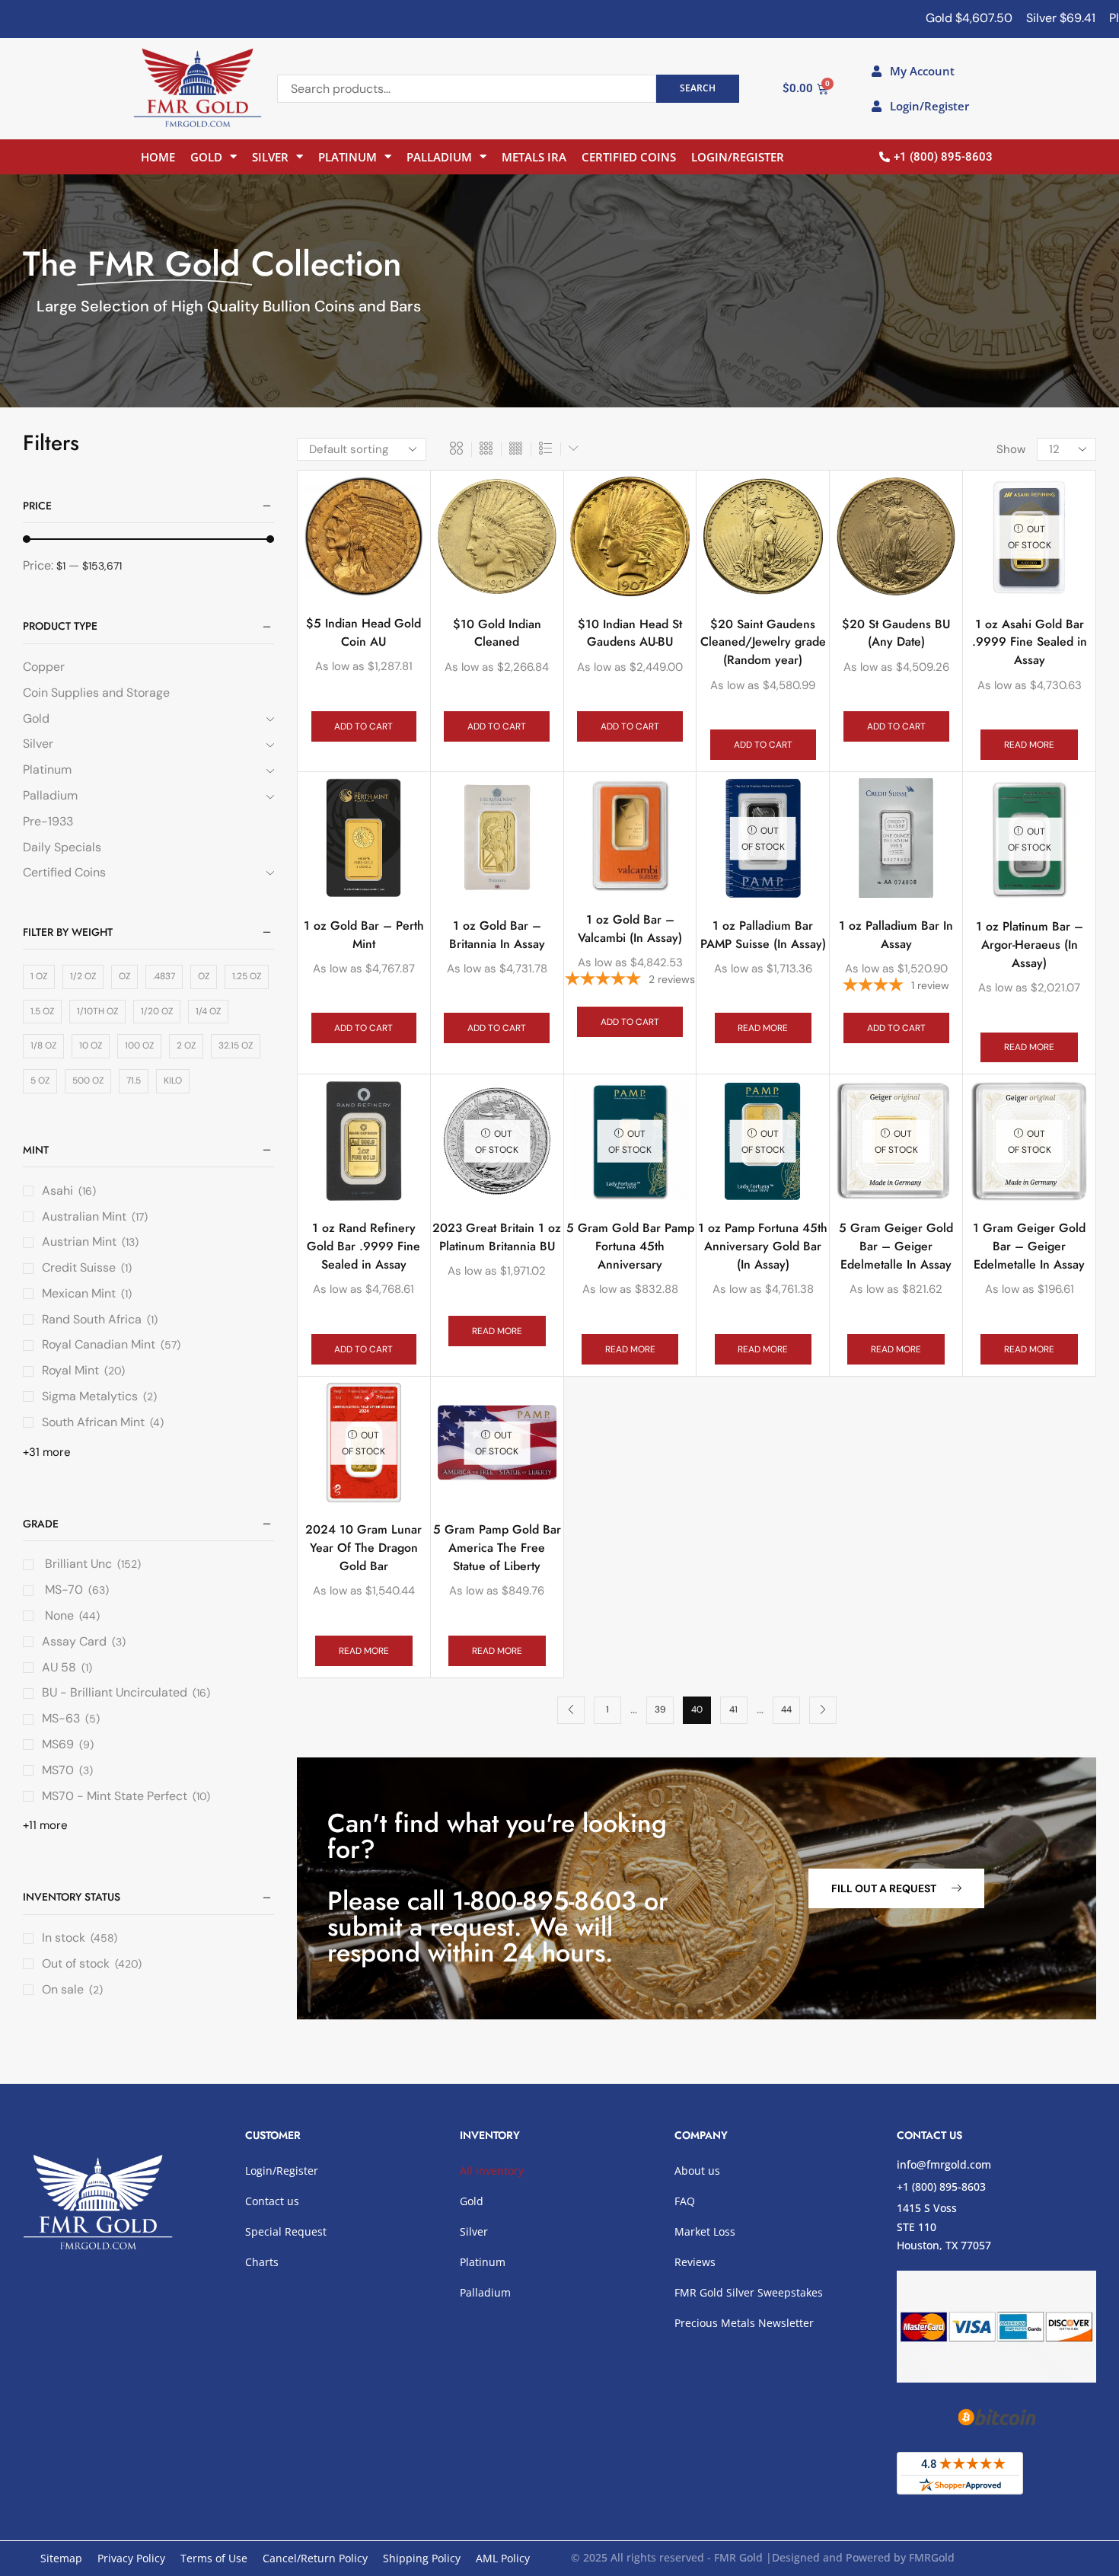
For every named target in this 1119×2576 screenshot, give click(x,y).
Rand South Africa (92, 1319)
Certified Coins (629, 157)
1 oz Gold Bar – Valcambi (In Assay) (630, 929)
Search (698, 88)
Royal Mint (70, 1370)
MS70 (58, 1770)
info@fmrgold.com (944, 2164)
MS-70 (62, 1590)
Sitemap (61, 2558)
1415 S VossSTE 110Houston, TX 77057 (944, 2226)
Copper (44, 667)
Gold (206, 157)
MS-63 (61, 1718)
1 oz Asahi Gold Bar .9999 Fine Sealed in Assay (1030, 642)
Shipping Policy (422, 2558)
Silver (270, 157)
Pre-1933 (48, 821)
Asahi (57, 1191)
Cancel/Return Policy (315, 2558)
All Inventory (492, 2171)
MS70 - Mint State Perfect (115, 1796)
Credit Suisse (79, 1267)
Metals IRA (534, 157)
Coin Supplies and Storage (96, 693)
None (58, 1615)
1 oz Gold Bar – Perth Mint (364, 935)
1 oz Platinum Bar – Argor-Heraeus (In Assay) (1030, 945)
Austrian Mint (79, 1242)
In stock (80, 1938)
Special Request (286, 2231)
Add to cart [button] (363, 726)
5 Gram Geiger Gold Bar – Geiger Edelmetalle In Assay (896, 1246)
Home (158, 157)
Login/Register (738, 157)
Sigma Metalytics (90, 1396)
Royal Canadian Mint (99, 1344)
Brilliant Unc (77, 1564)
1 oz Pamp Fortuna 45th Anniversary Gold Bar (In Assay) (763, 1246)
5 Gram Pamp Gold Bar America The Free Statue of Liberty (497, 1548)
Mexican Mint (79, 1293)
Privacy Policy (131, 2558)
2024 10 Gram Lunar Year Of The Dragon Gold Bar (363, 1548)
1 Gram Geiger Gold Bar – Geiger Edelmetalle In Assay (1029, 1246)
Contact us (272, 2201)
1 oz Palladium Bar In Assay (896, 935)
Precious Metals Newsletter (744, 2323)
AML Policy (503, 2558)
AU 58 (59, 1667)
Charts (262, 2262)
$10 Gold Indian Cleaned (497, 633)
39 (660, 1709)
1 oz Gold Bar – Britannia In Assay (497, 935)
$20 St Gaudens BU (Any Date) (896, 633)
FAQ (685, 2201)
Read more (1029, 745)
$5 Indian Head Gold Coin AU (363, 632)
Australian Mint (84, 1216)
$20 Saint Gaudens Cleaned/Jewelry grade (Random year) (763, 642)
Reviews (695, 2262)
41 (733, 1709)
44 (786, 1709)
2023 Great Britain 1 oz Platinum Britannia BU (497, 1237)
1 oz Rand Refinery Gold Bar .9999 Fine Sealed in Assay (363, 1246)
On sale (72, 1989)
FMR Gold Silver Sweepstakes (749, 2292)
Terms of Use (214, 2558)
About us (697, 2171)
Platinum (347, 157)
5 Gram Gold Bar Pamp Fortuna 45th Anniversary (630, 1246)
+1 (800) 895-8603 (941, 2187)
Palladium (439, 157)
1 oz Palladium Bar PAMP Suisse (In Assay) (763, 935)
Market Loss (705, 2231)
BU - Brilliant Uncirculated (115, 1692)
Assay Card (74, 1641)
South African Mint (93, 1422)
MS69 (58, 1744)
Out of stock (92, 1963)
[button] (896, 1888)
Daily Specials (62, 847)
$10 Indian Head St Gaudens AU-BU (630, 633)
